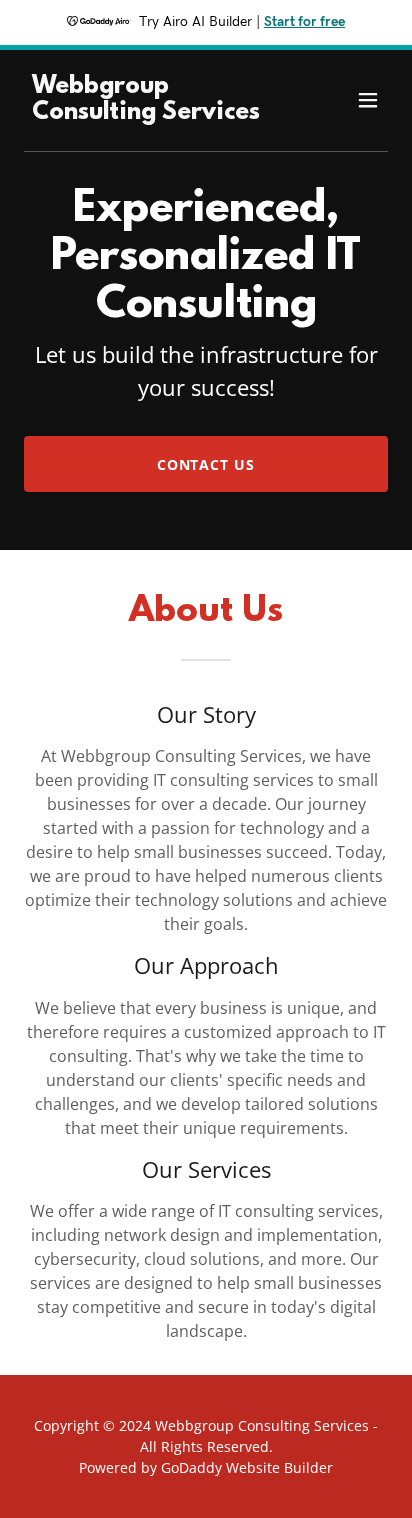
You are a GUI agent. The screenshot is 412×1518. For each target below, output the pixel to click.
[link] (151, 113)
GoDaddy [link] (191, 1467)
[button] (368, 100)
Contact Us (206, 464)
